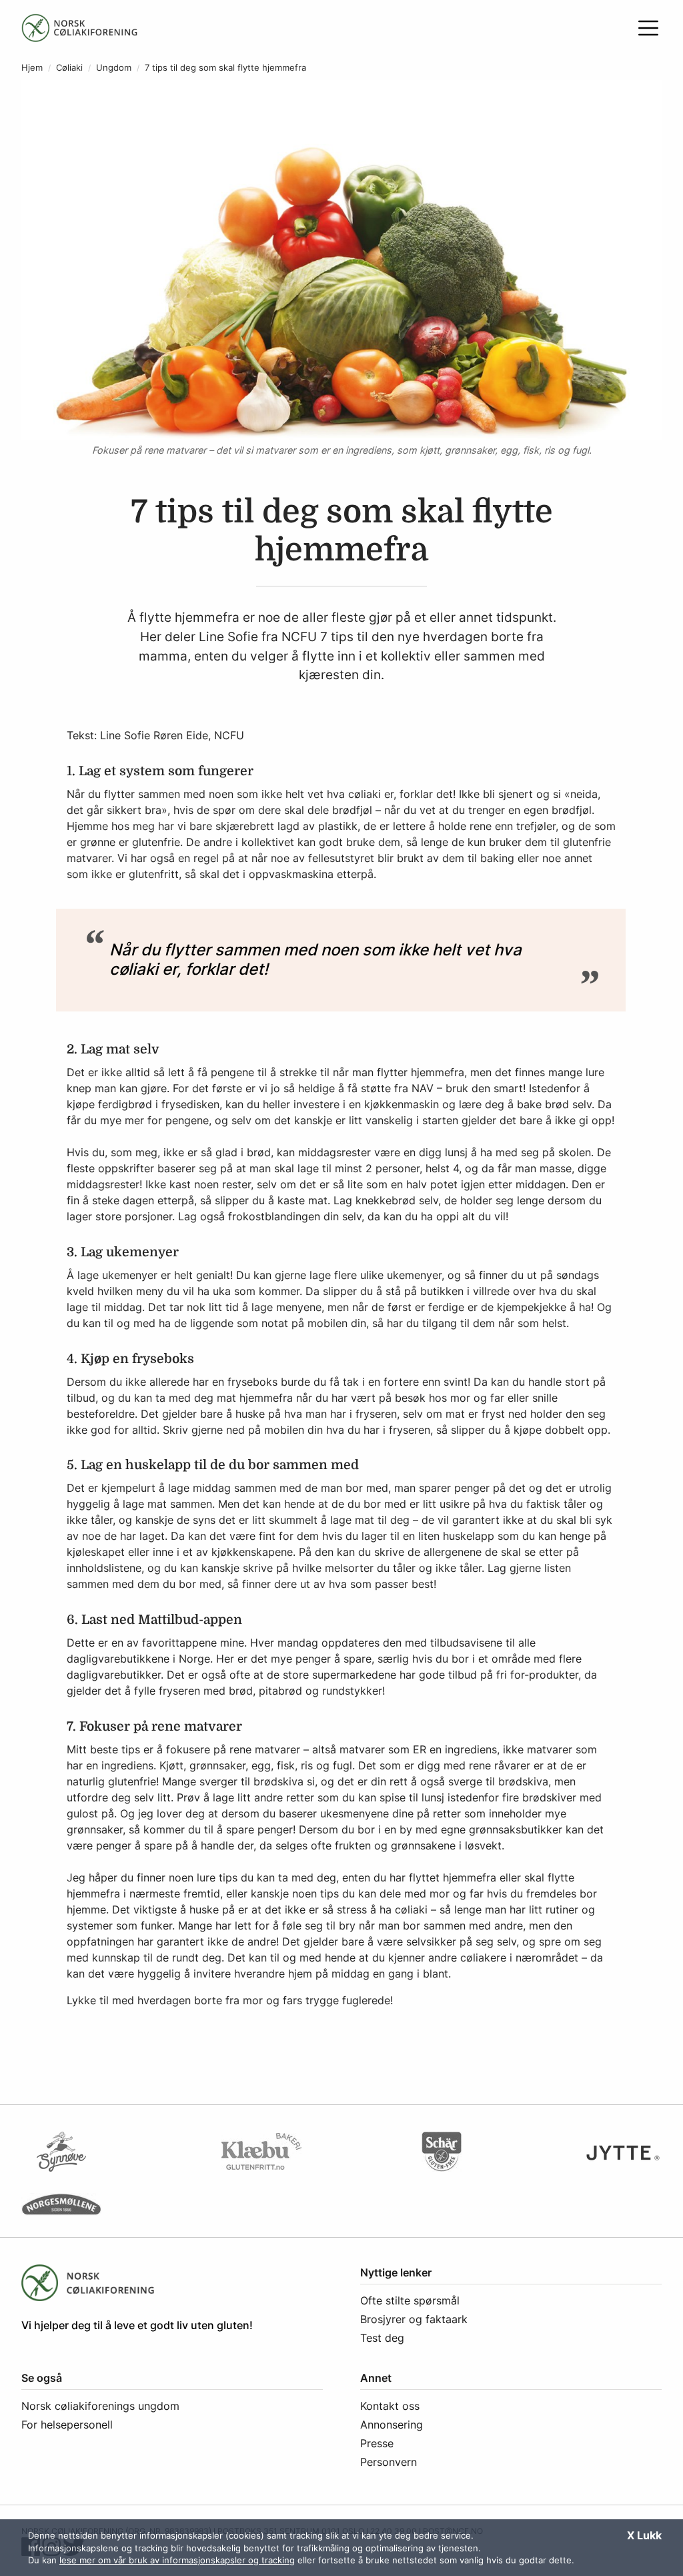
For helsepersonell (67, 2425)
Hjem (32, 68)
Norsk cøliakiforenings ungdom (100, 2406)
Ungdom (114, 68)
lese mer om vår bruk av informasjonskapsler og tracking (177, 2560)
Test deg (382, 2338)
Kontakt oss (390, 2406)
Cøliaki (69, 68)
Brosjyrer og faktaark (414, 2319)
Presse (377, 2443)
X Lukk (644, 2535)
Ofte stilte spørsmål (410, 2300)
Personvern (389, 2462)
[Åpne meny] (648, 28)
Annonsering (392, 2425)
